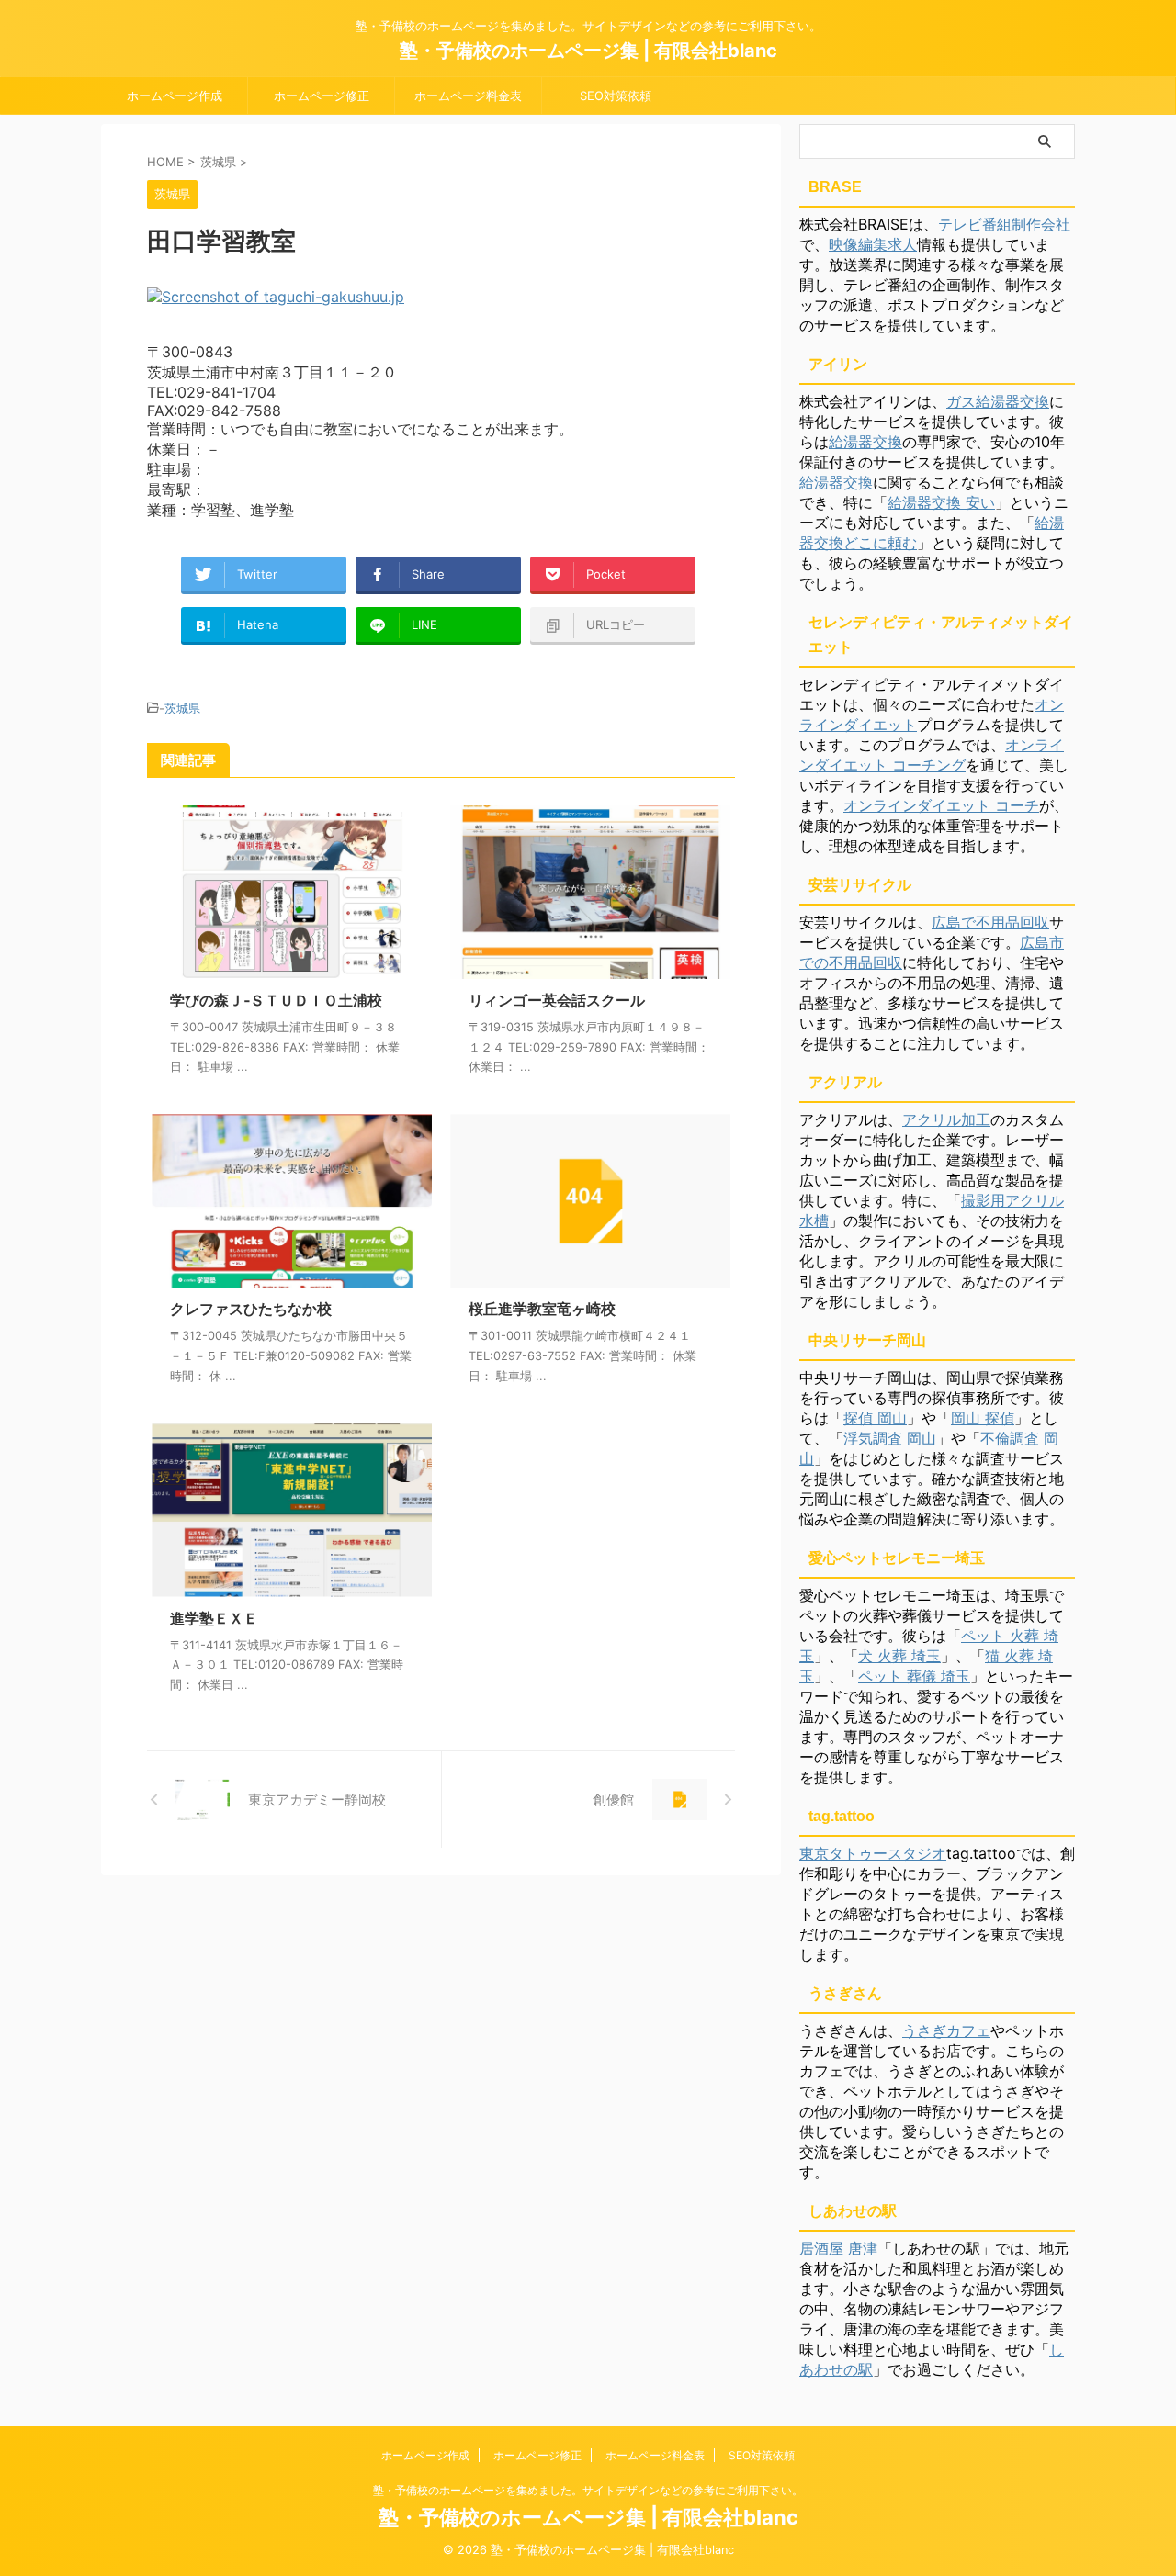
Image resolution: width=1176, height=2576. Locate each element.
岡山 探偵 (983, 1418)
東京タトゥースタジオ (873, 1853)
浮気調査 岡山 (890, 1438)
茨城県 (182, 708)
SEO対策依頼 (616, 96)
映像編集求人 (873, 244)
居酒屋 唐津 (838, 2248)
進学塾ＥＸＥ (214, 1618)
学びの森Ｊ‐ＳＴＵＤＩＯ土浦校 (276, 1000)
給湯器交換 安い (941, 502)
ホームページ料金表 (468, 96)
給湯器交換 (865, 442)
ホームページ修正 (322, 96)
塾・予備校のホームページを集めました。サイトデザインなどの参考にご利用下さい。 (588, 2490)
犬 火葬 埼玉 (899, 1656)
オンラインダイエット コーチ (941, 805)
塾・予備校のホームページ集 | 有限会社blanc (588, 51)
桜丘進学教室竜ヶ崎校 (542, 1309)
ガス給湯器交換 (998, 401)
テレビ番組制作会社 (1004, 224)
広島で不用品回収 (990, 922)
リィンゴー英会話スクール (557, 1000)
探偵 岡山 (875, 1418)
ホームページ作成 (175, 96)
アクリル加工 (946, 1119)
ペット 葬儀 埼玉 (914, 1676)
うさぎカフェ (946, 2030)
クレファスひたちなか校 (251, 1309)
